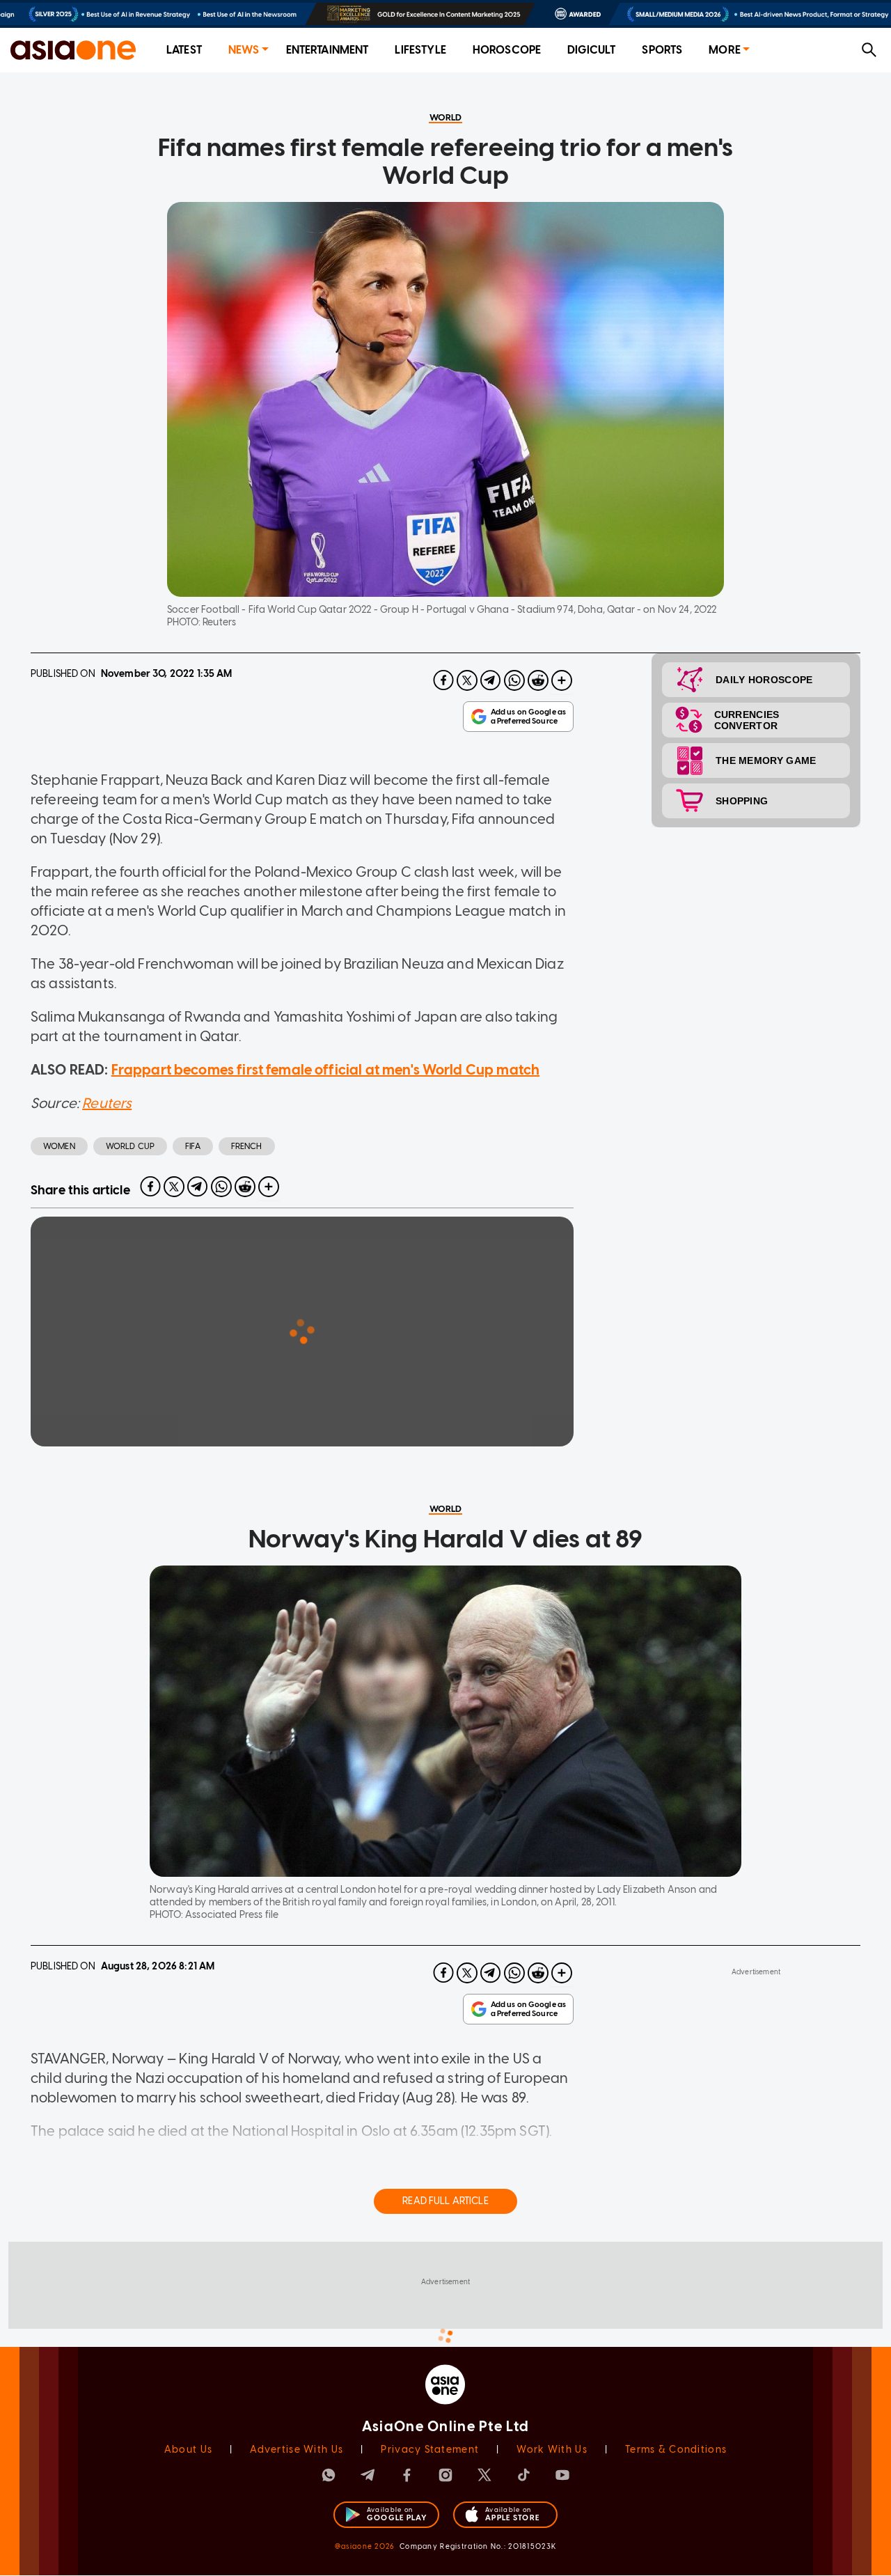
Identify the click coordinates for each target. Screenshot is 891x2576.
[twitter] (467, 680)
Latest (184, 50)
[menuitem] (184, 50)
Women (59, 1146)
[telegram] (491, 680)
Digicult (591, 50)
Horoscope (507, 50)
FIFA (193, 1146)
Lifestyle (420, 50)
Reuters (107, 1103)
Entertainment (328, 50)
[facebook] (443, 680)
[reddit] (538, 680)
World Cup (130, 1146)
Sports (662, 50)
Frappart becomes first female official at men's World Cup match (325, 1070)
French (247, 1146)
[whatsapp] (514, 680)
